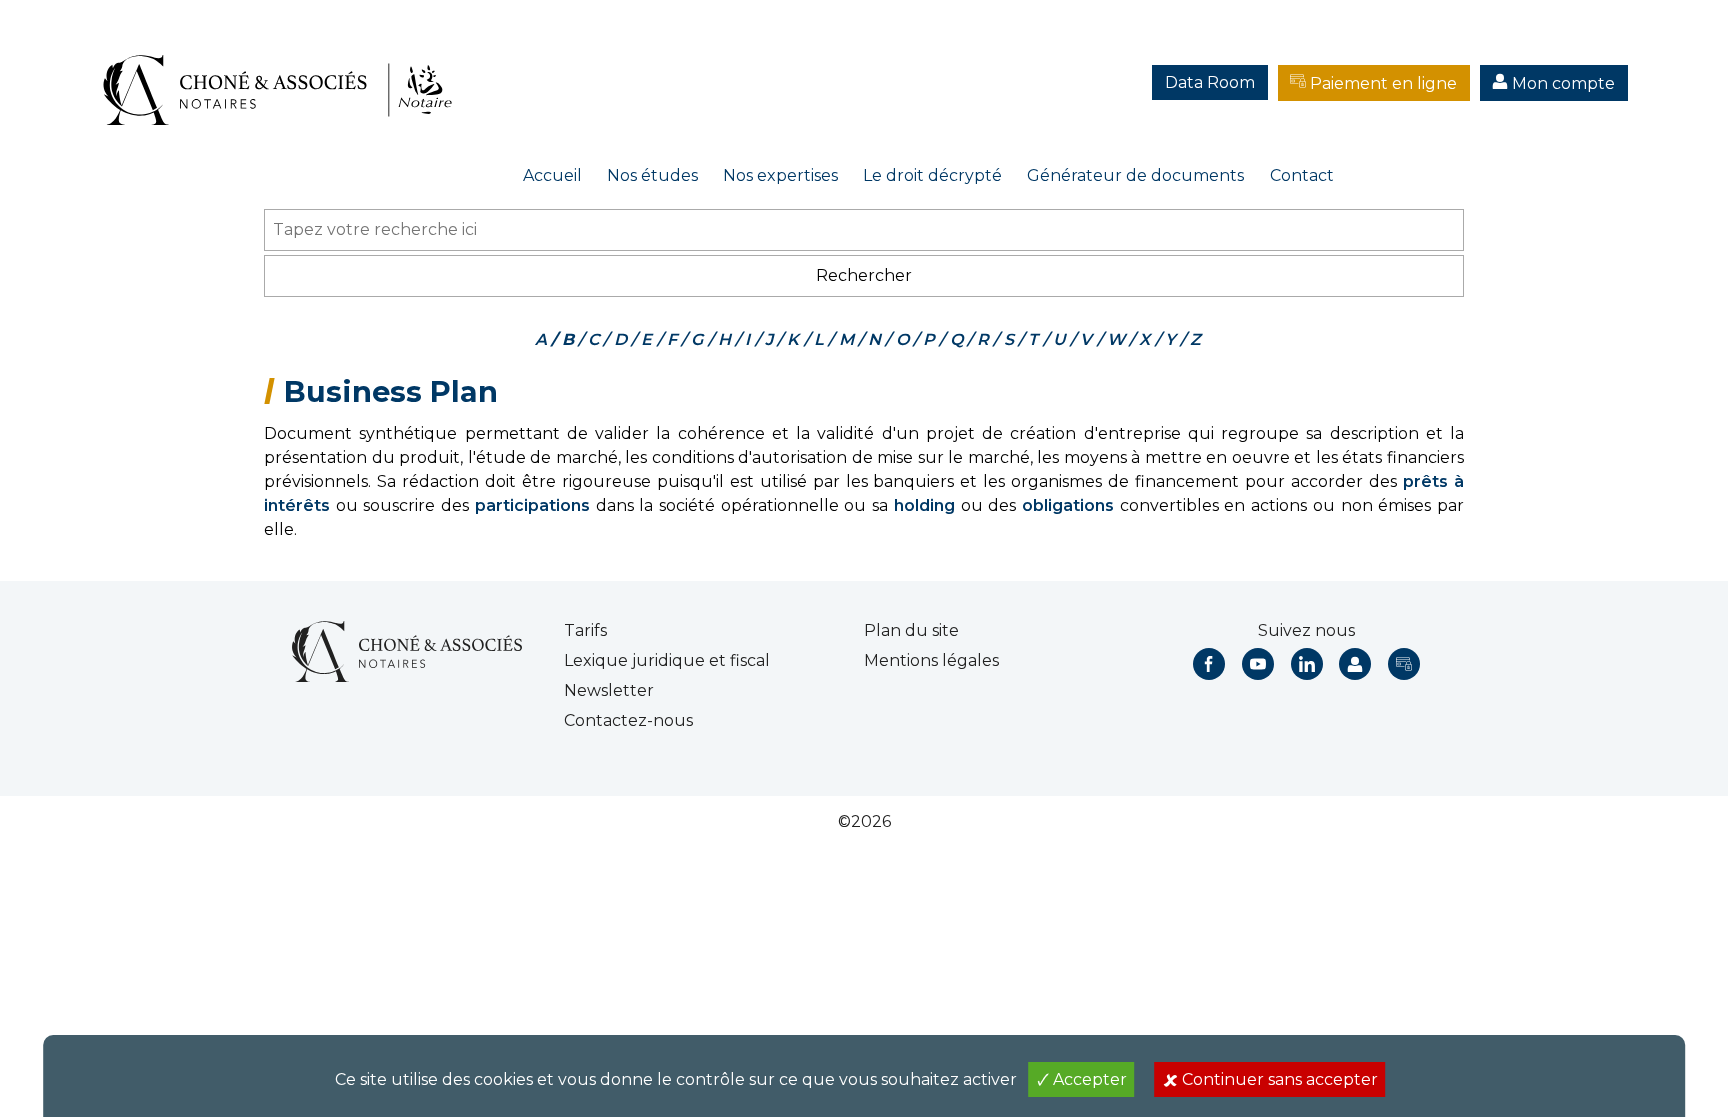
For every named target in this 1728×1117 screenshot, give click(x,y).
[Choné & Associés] (285, 70)
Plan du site (911, 630)
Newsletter (609, 690)
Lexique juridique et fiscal (667, 660)
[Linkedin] (1307, 664)
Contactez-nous (628, 720)
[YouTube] (1258, 664)
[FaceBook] (1209, 664)
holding (924, 505)
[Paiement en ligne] (1404, 664)
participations (532, 505)
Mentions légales (931, 660)
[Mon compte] (1355, 664)
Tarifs (585, 630)
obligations (1068, 505)
